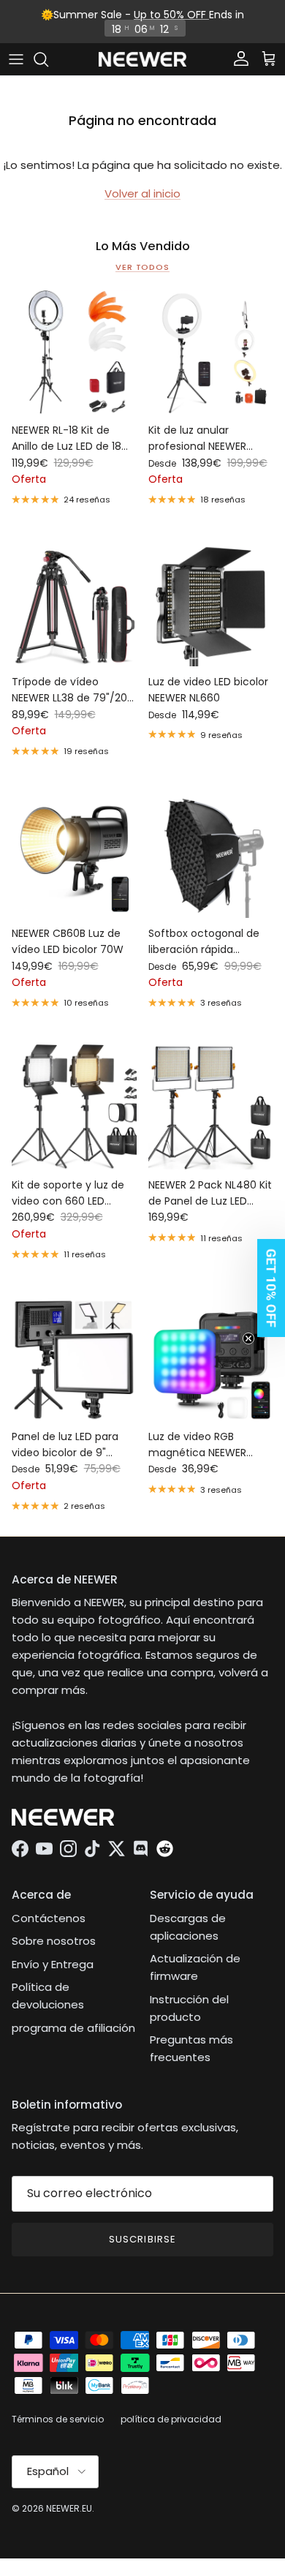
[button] (267, 1288)
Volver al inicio (142, 193)
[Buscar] (48, 59)
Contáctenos (49, 1918)
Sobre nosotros (54, 1941)
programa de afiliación (73, 2028)
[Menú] (16, 59)
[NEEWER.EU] (142, 60)
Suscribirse (142, 2239)
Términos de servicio (58, 2419)
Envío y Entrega (53, 1964)
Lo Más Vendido (143, 246)
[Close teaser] (248, 1338)
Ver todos (142, 267)
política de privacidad (171, 2419)
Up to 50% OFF (171, 15)
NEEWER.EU (69, 2508)
